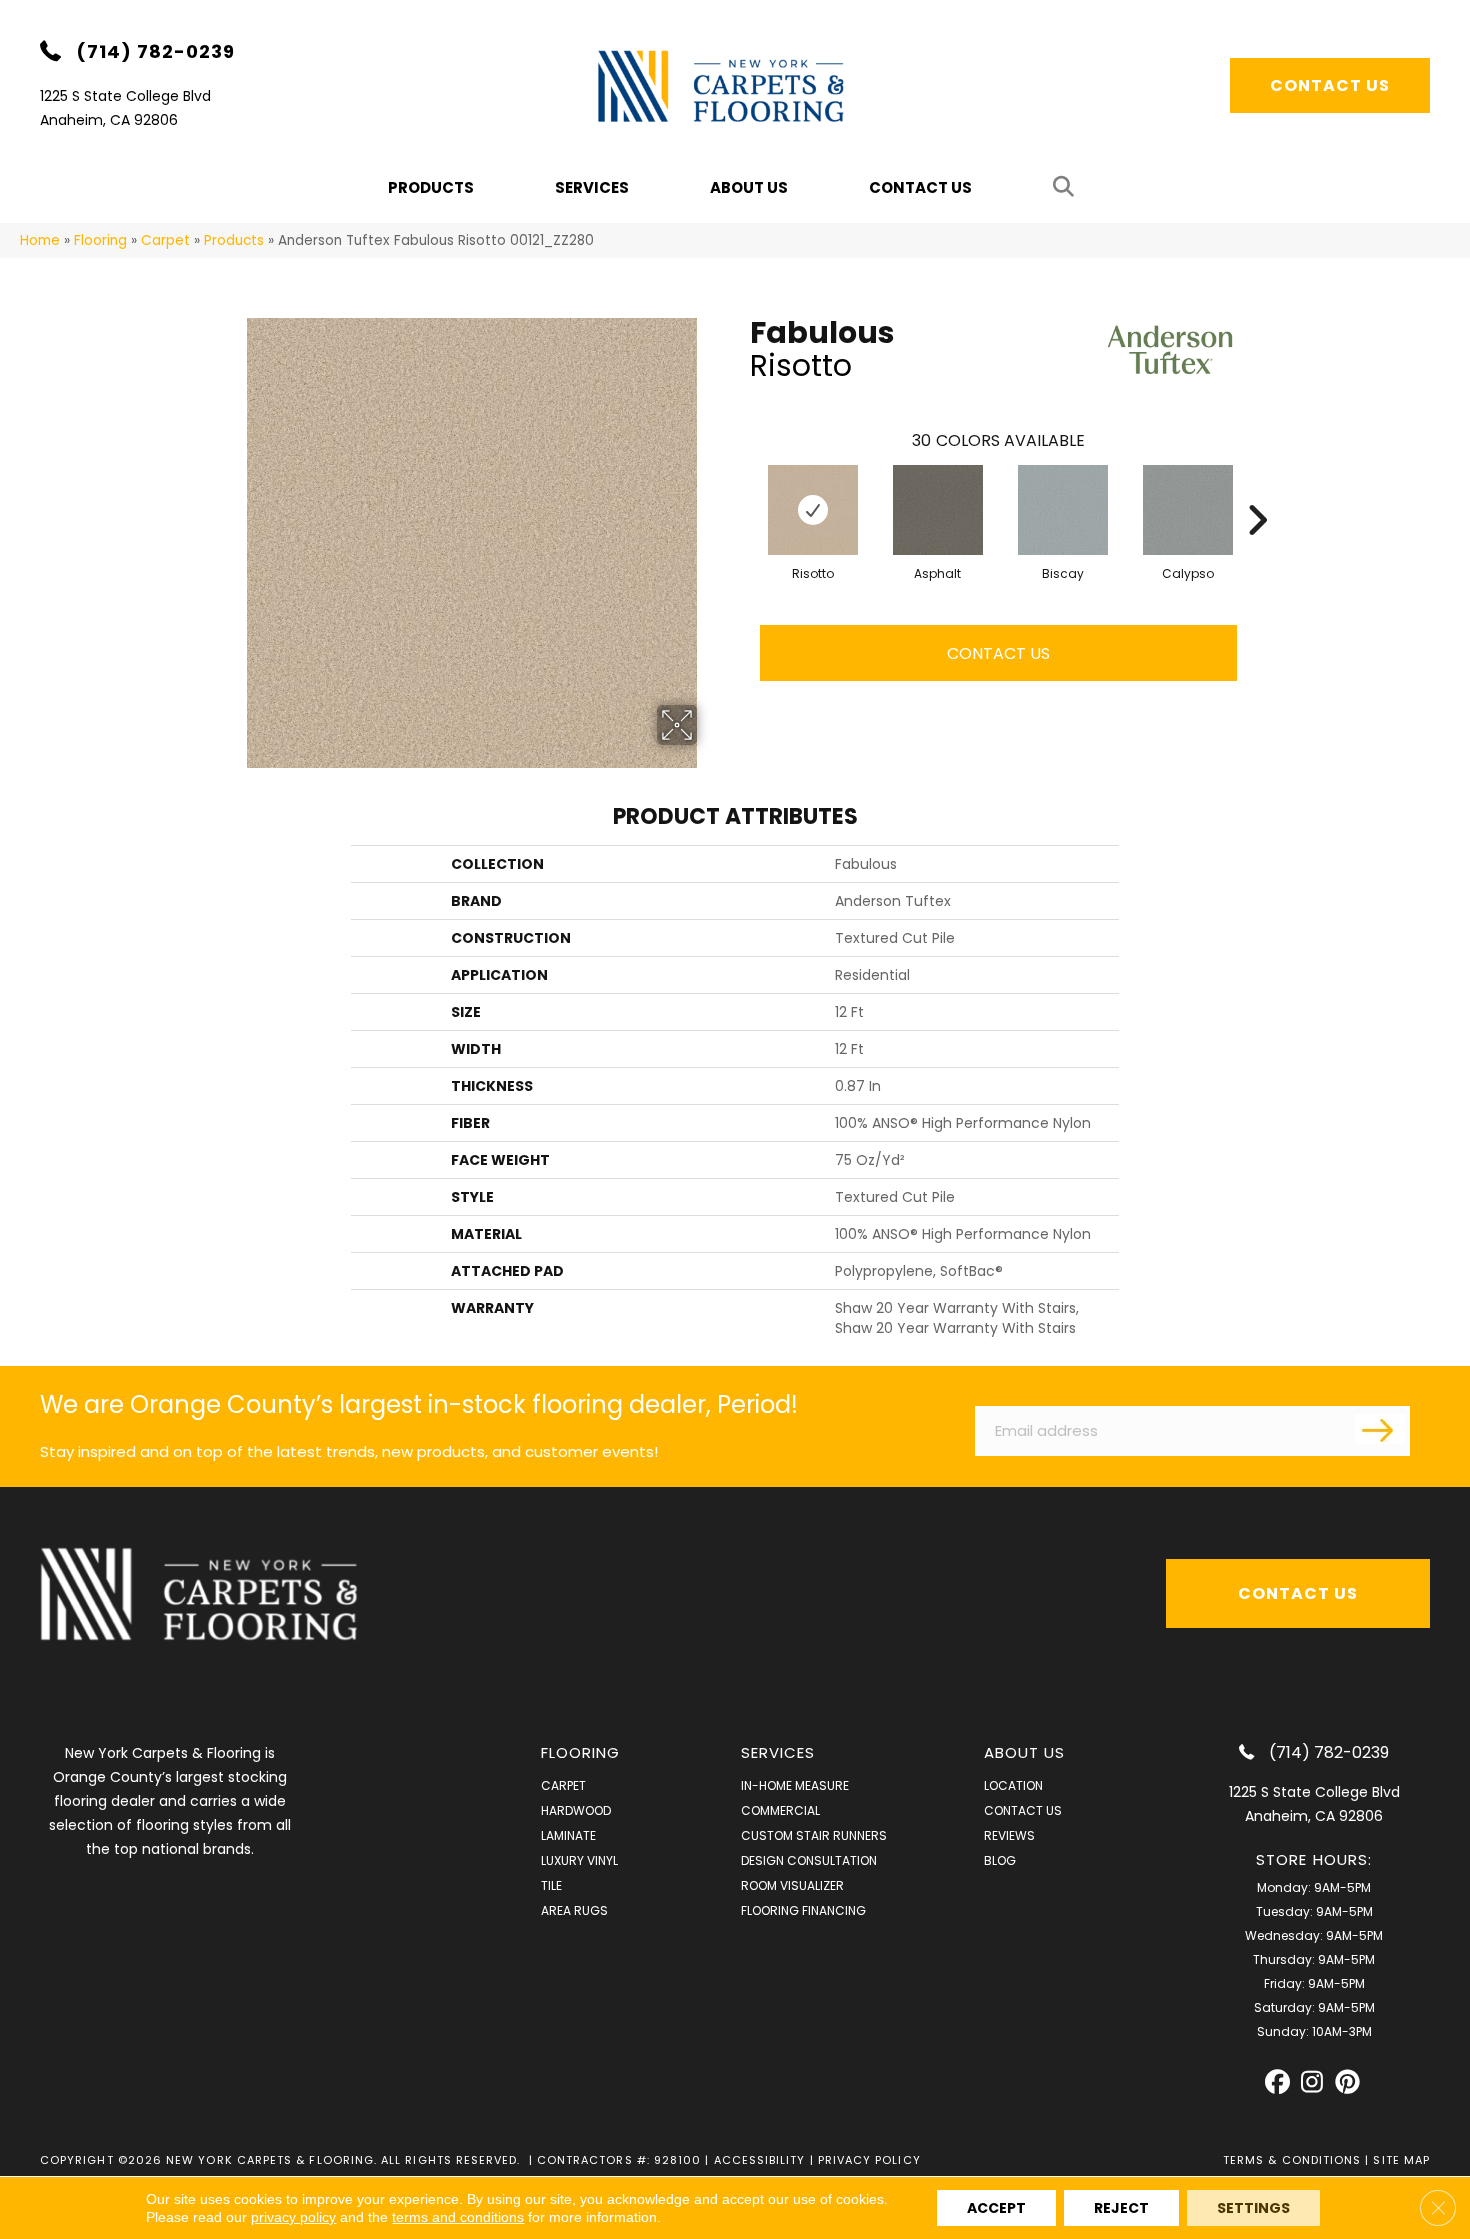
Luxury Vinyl (579, 1860)
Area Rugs (574, 1910)
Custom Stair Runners (814, 1835)
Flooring (100, 240)
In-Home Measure (795, 1785)
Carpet (165, 240)
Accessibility (760, 2160)
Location (1013, 1785)
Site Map (1401, 2160)
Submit (1380, 1429)
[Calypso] (1188, 510)
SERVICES (778, 1752)
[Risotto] (813, 510)
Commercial (780, 1810)
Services (592, 187)
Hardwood (576, 1810)
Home (40, 240)
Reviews (1009, 1835)
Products (234, 240)
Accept (996, 2208)
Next (1257, 490)
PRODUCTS (431, 187)
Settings (1253, 2208)
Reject (1121, 2208)
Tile (551, 1885)
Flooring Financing (803, 1910)
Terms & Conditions (1292, 2160)
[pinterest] (1347, 2082)
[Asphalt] (938, 510)
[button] (1067, 187)
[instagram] (1312, 2082)
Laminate (568, 1835)
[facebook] (1277, 2082)
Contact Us (920, 187)
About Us (749, 187)
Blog (1000, 1860)
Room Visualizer (792, 1885)
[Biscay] (1063, 510)
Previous (740, 490)
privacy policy (293, 2217)
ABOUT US (1025, 1752)
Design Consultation (809, 1860)
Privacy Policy (869, 2160)
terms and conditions (458, 2217)
